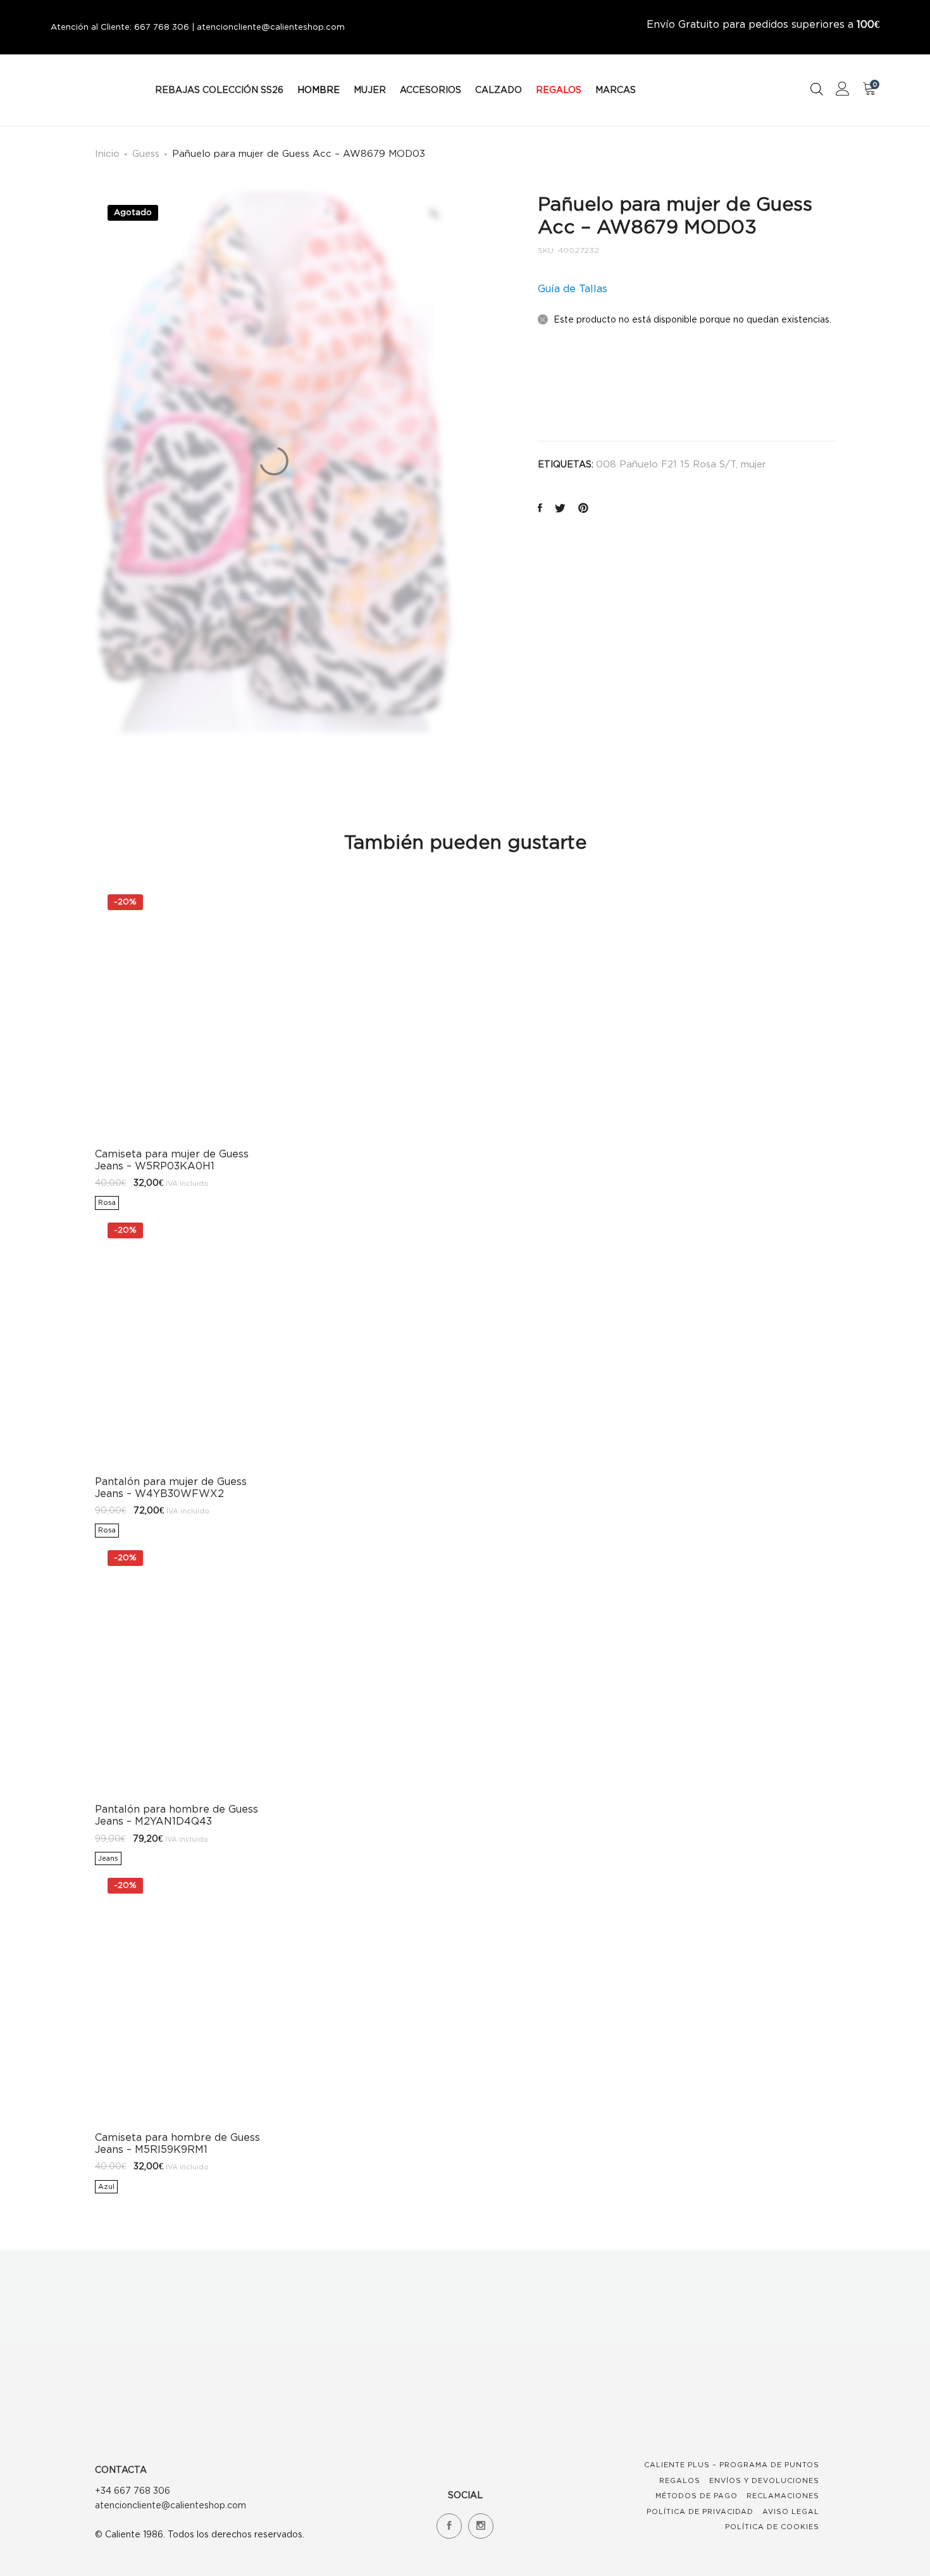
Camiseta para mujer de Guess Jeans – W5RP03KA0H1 (172, 1160)
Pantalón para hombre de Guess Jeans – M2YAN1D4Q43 (177, 1815)
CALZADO (499, 89)
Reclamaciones (783, 2496)
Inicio (107, 153)
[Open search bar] (817, 89)
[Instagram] (481, 2526)
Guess (146, 153)
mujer (753, 464)
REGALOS (559, 89)
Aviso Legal (791, 2511)
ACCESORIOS (431, 89)
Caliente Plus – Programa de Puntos (732, 2465)
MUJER (370, 89)
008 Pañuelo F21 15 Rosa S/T (666, 464)
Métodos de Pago (697, 2496)
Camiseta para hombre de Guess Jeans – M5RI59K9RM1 (177, 2143)
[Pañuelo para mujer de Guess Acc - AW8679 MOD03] (540, 509)
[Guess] (568, 388)
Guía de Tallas (573, 288)
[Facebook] (449, 2526)
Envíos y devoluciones (764, 2480)
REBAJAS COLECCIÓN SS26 (219, 89)
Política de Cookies (772, 2527)
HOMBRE (319, 89)
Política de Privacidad (700, 2511)
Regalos (680, 2480)
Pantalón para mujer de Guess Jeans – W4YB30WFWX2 (171, 1487)
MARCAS (616, 89)
